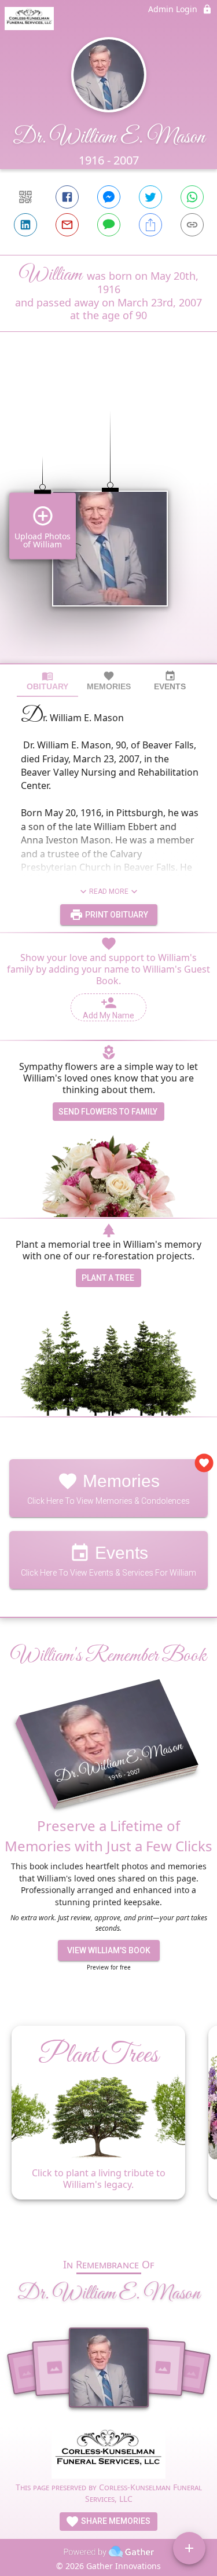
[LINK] (192, 225)
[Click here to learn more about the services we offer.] (108, 2453)
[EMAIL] (67, 225)
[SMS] (109, 225)
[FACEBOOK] (67, 197)
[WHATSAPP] (192, 197)
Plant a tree (108, 1278)
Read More (109, 891)
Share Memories (115, 2521)
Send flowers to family (108, 1112)
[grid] (108, 517)
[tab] (47, 681)
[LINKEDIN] (25, 225)
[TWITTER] (150, 197)
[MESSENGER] (109, 197)
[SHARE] (150, 225)
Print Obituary (116, 915)
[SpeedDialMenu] (189, 2548)
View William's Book (109, 1950)
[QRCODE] (25, 197)
